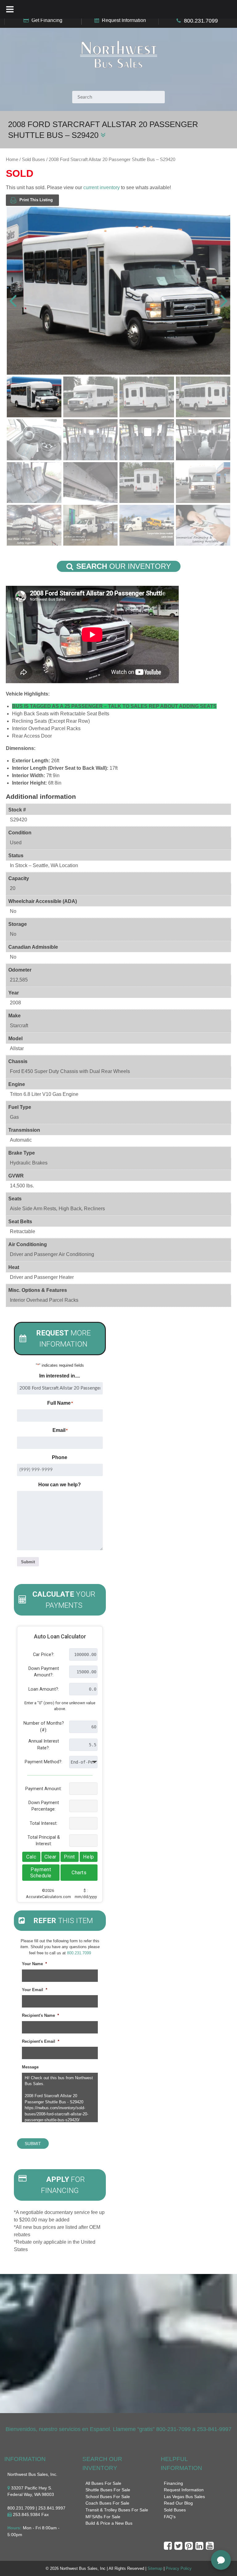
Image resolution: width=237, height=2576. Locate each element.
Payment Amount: (44, 1789)
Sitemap (155, 2568)
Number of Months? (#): (44, 1727)
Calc (31, 1857)
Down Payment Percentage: (44, 1806)
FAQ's (170, 2517)
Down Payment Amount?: (44, 1672)
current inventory (102, 187)
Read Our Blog (178, 2503)
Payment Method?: (44, 1762)
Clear (50, 1857)
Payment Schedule (41, 1873)
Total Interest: (44, 1823)
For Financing (63, 2185)
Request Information (124, 20)
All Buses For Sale (103, 2483)
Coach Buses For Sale (107, 2503)
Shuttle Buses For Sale (108, 2490)
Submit (28, 1562)
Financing (173, 2483)
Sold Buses (33, 160)
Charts (79, 1873)
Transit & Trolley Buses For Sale (117, 2510)
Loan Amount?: (44, 1689)
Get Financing (47, 20)
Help (88, 1857)
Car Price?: (44, 1655)
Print (69, 1857)
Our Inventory (124, 566)
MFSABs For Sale (103, 2517)
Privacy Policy (179, 2568)
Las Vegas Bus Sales (184, 2497)
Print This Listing (36, 200)
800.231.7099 (201, 21)
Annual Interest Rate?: (44, 1745)
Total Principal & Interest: (44, 1841)
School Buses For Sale (108, 2497)
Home (12, 160)
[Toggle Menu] (10, 9)
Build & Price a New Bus (109, 2523)
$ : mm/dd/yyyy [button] (86, 1893)
